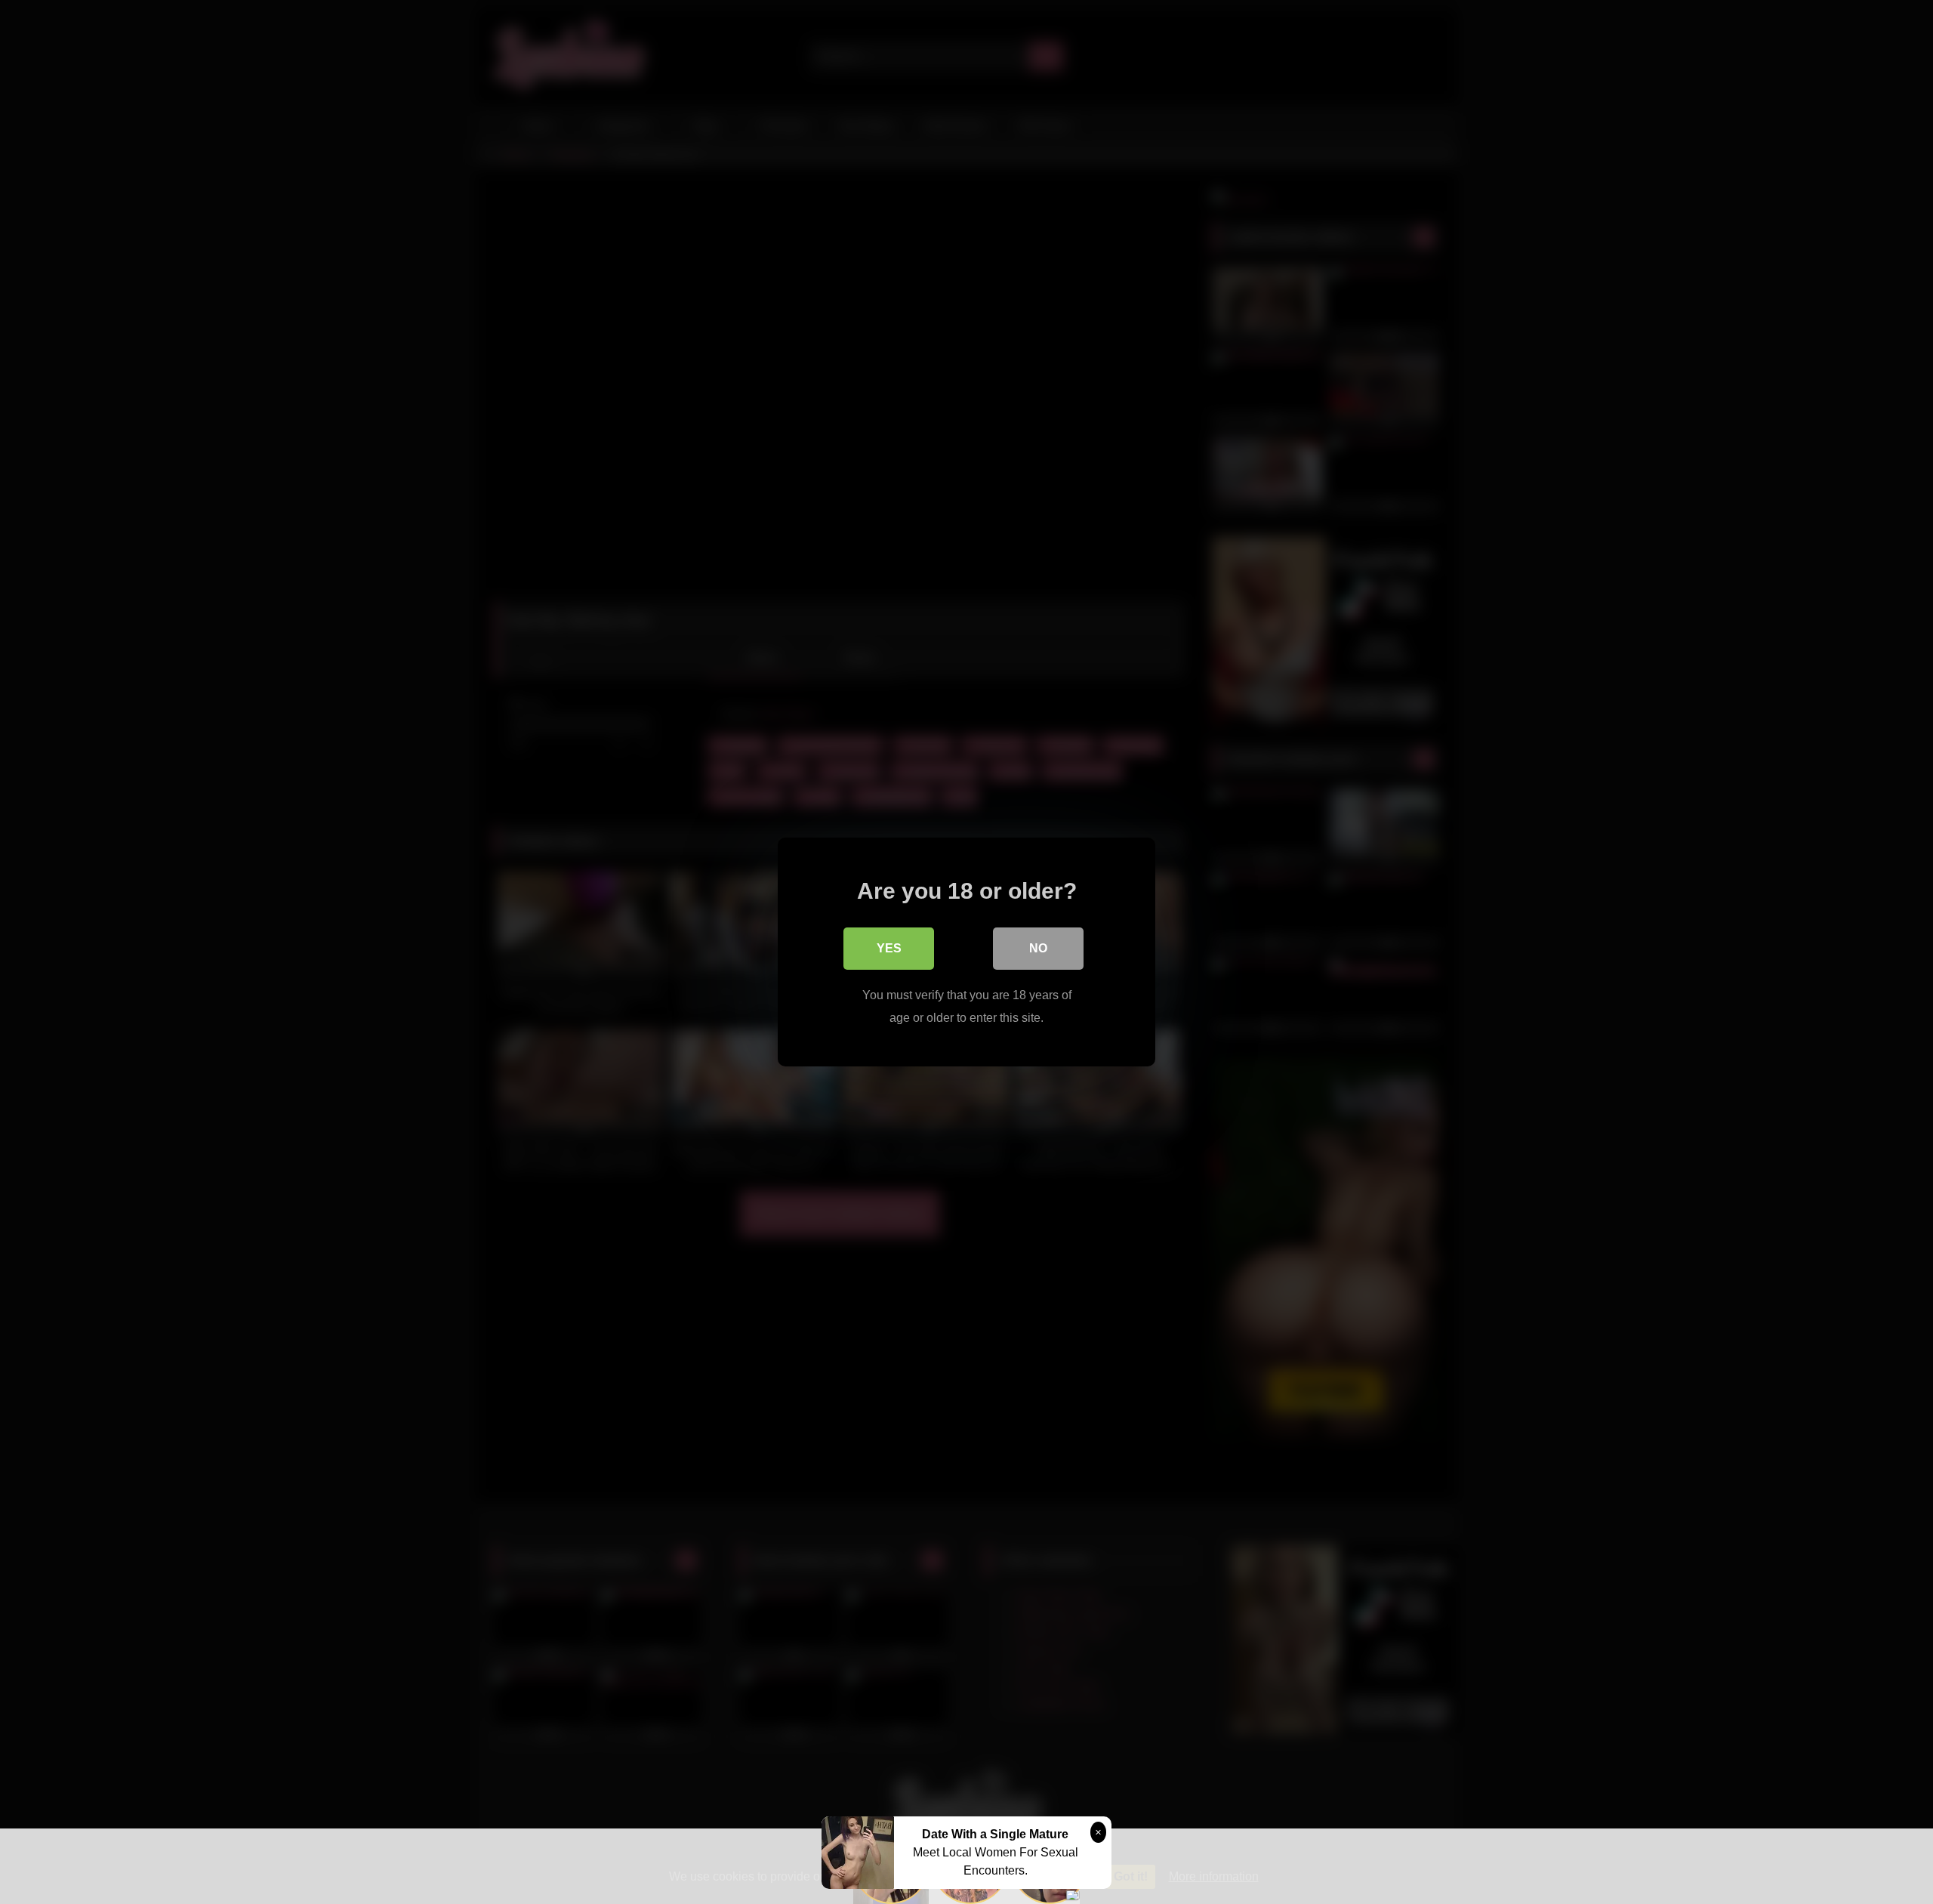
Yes (889, 948)
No (1038, 948)
